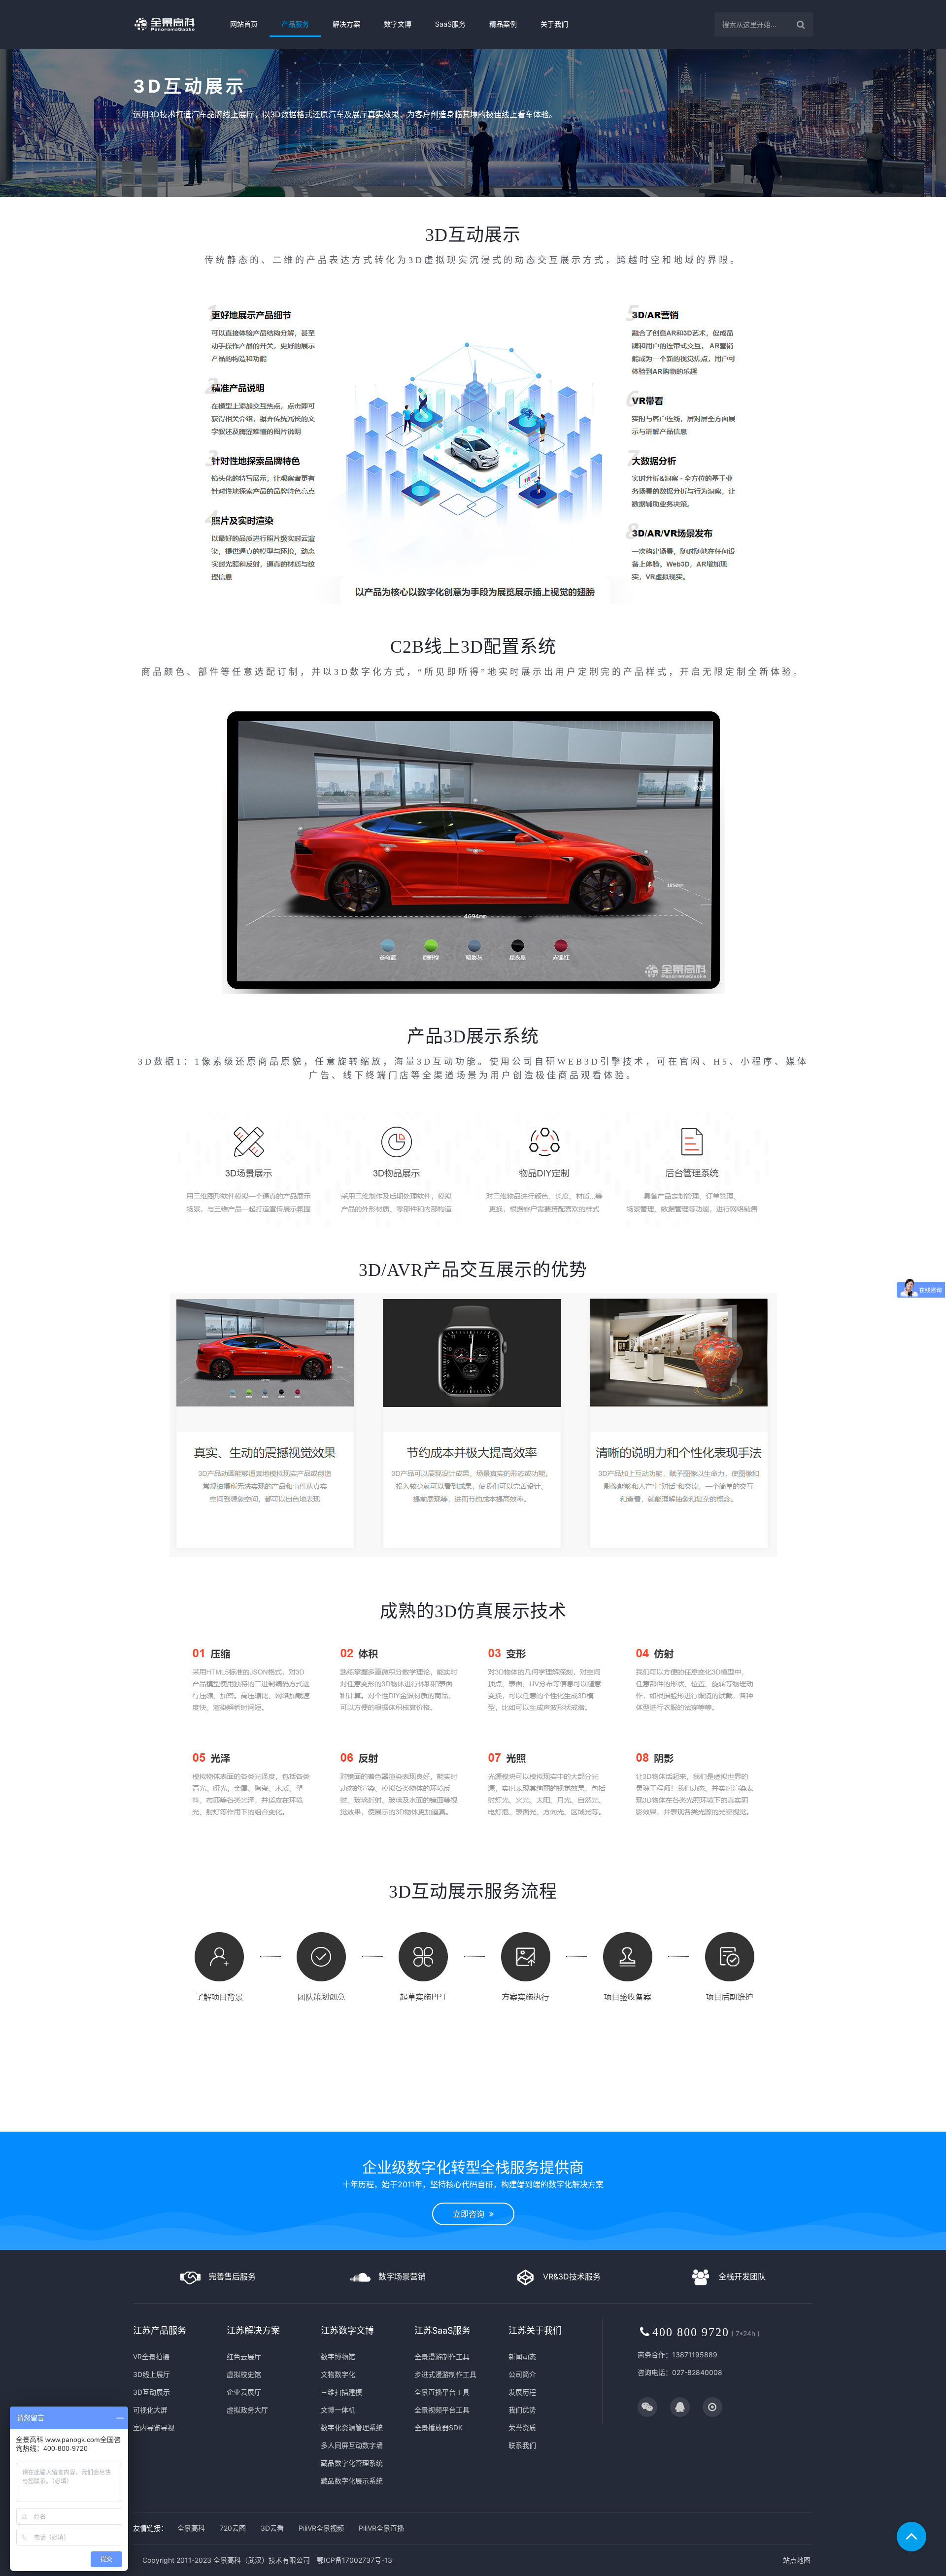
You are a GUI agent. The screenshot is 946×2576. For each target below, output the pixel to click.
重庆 (577, 2127)
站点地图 (797, 2560)
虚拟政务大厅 (247, 2410)
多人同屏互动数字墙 (352, 2445)
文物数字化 (338, 2374)
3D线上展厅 (152, 2374)
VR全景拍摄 (151, 2357)
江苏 (388, 2127)
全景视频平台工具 (442, 2410)
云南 (624, 2127)
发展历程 (522, 2392)
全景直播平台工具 (442, 2392)
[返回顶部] (912, 2537)
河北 (264, 2127)
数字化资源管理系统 (352, 2427)
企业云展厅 (244, 2392)
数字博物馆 (338, 2357)
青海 (687, 2127)
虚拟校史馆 (244, 2374)
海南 (561, 2127)
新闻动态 (522, 2357)
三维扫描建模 (341, 2392)
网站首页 (244, 24)
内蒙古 (299, 2127)
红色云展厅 (244, 2357)
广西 (545, 2127)
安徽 (419, 2127)
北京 (232, 2127)
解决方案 (346, 24)
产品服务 (295, 24)
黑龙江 (353, 2127)
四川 (593, 2127)
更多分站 (742, 2127)
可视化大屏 (150, 2410)
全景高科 (191, 2528)
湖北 (498, 2127)
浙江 (404, 2127)
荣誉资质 (522, 2427)
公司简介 (522, 2374)
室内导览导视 (154, 2427)
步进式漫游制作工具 (445, 2374)
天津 (248, 2127)
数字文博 (398, 24)
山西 (279, 2127)
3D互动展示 (152, 2392)
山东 (467, 2127)
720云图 (233, 2528)
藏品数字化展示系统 (352, 2481)
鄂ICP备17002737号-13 (355, 2560)
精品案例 (503, 24)
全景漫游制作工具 (442, 2357)
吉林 (334, 2127)
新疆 (719, 2127)
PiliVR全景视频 (321, 2528)
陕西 (656, 2127)
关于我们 (554, 24)
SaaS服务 (450, 24)
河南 (482, 2127)
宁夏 (703, 2127)
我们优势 (522, 2410)
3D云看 (272, 2528)
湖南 (514, 2127)
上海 (372, 2127)
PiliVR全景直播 (381, 2528)
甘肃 (672, 2127)
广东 (530, 2127)
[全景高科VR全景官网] (173, 24)
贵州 (608, 2127)
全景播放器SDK (439, 2427)
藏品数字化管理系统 (352, 2463)
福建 (435, 2127)
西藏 (640, 2127)
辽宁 (318, 2127)
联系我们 (522, 2445)
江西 (451, 2127)
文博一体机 (338, 2410)
